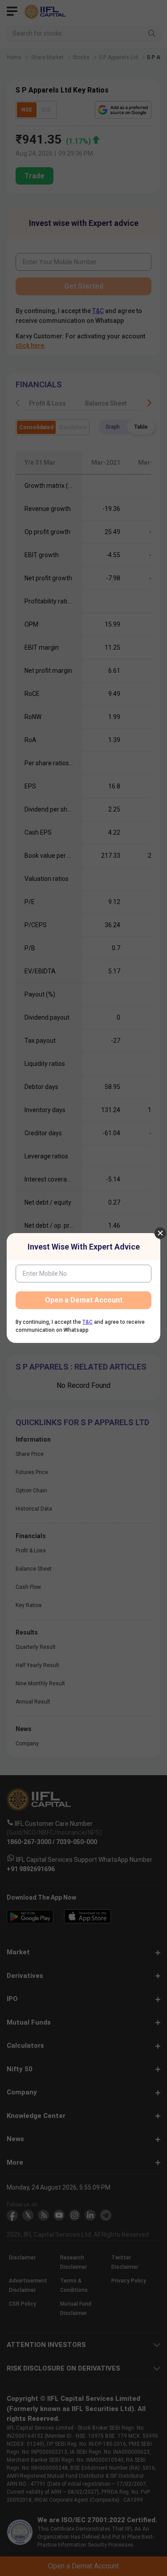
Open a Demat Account (84, 1300)
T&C (88, 1322)
